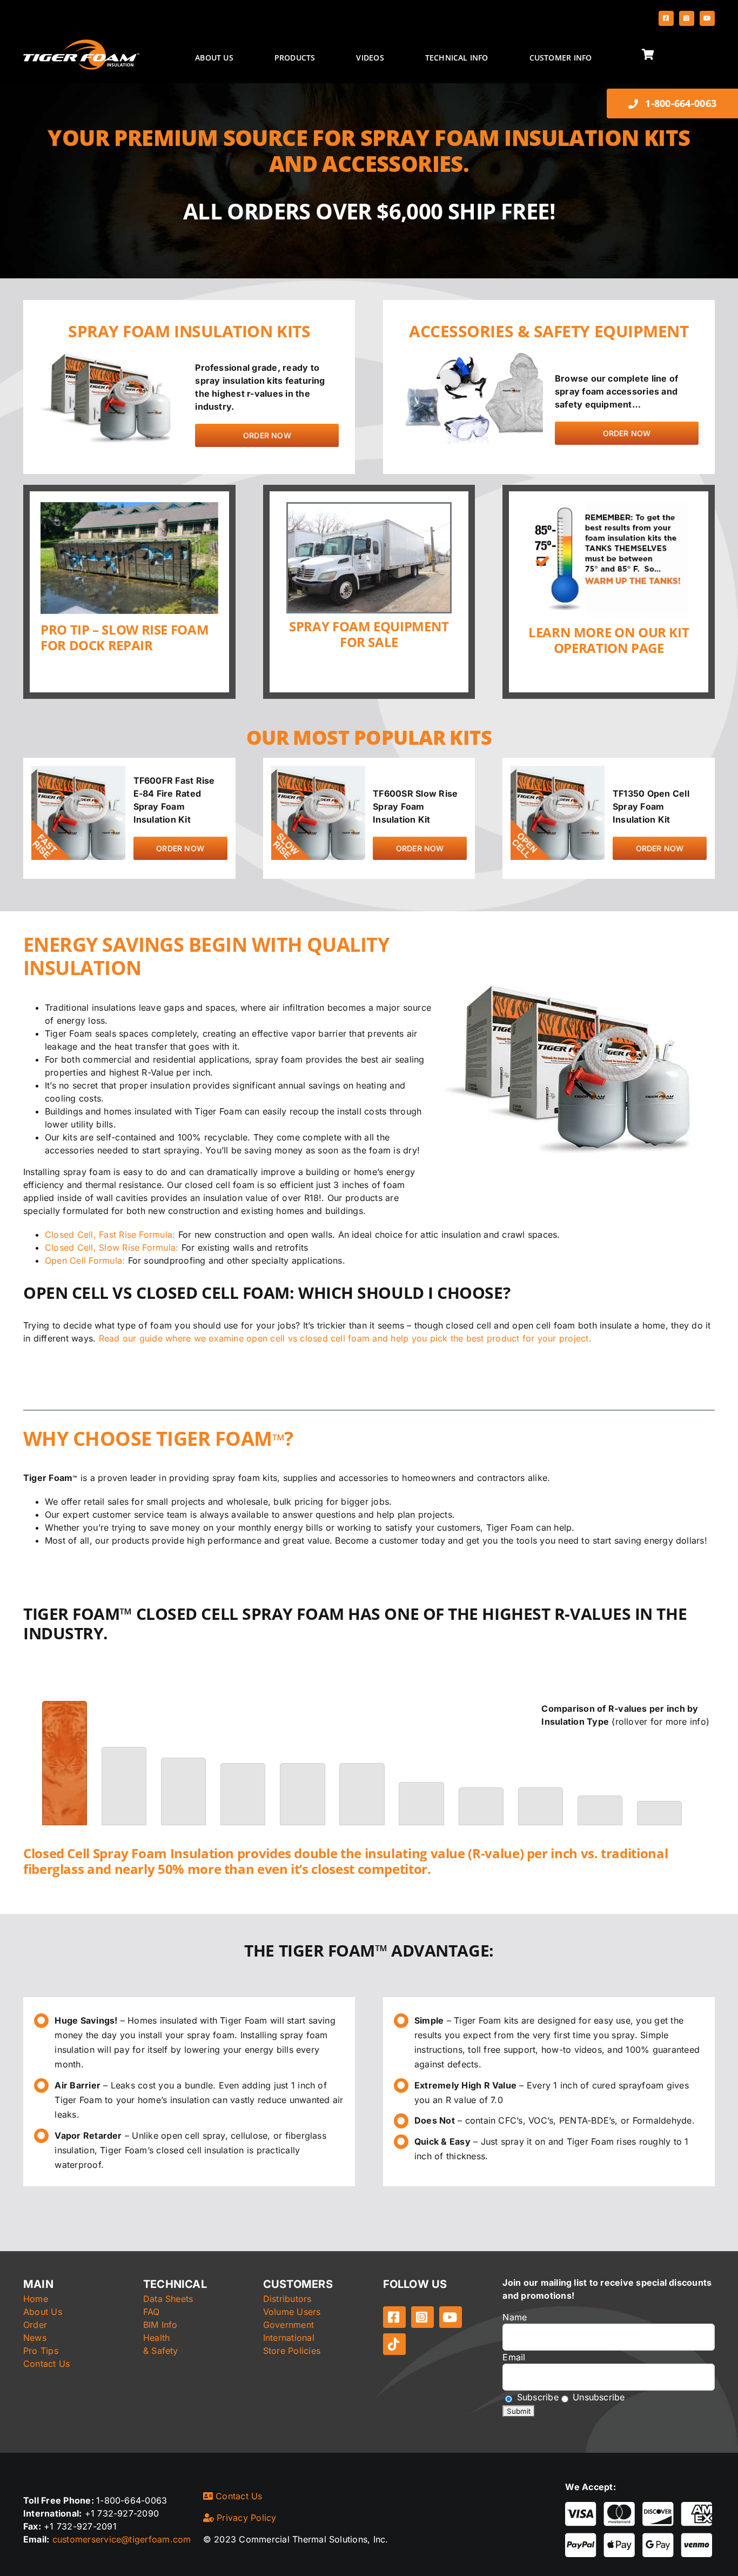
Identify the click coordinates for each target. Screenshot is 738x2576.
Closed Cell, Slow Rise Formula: (112, 1247)
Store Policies (292, 2351)
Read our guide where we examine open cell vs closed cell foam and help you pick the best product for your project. (345, 1338)
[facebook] (666, 18)
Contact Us (46, 2364)
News (35, 2338)
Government (289, 2325)
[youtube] (707, 18)
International (289, 2338)
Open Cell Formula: (85, 1260)
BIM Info (160, 2325)
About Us (43, 2312)
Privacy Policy (245, 2518)
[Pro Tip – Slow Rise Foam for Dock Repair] (129, 558)
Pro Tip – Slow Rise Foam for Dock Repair (125, 637)
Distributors (287, 2299)
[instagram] (687, 18)
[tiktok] (394, 2344)
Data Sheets (168, 2299)
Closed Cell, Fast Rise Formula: (110, 1234)
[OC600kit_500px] (558, 770)
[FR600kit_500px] (78, 770)
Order (35, 2325)
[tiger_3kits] (111, 353)
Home (36, 2299)
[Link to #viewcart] (676, 55)
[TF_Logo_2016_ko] (81, 44)
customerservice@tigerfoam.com (122, 2539)
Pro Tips (41, 2351)
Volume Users (292, 2312)
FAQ (152, 2312)
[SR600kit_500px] (318, 770)
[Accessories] (471, 353)
